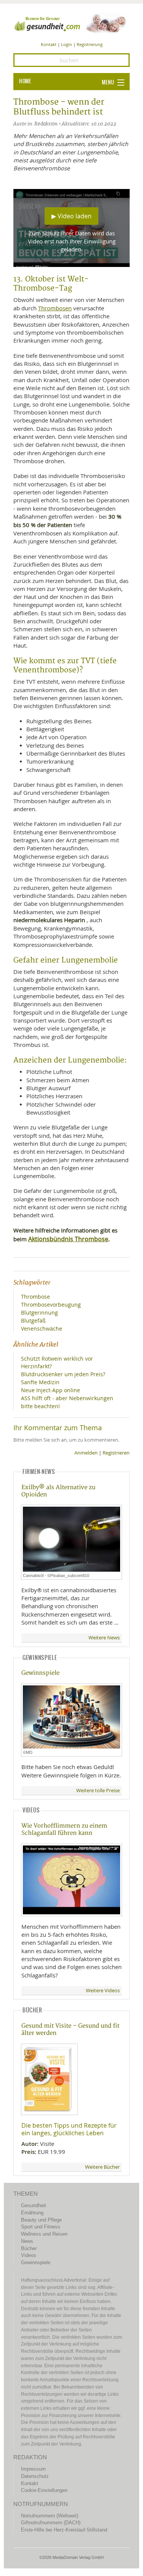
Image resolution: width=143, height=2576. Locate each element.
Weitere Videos (103, 1991)
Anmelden (86, 1453)
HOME (25, 81)
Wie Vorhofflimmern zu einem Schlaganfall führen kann (64, 1830)
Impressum (33, 2469)
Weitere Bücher (102, 2167)
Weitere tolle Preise (98, 1791)
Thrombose (35, 1297)
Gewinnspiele (40, 1673)
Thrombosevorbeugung (51, 1305)
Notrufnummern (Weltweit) (50, 2516)
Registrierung (90, 44)
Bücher (29, 2248)
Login (67, 44)
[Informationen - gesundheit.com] (71, 23)
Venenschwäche (42, 1328)
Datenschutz (35, 2476)
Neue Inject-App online (51, 1390)
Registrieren (116, 1453)
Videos (29, 2255)
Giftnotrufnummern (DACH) (51, 2523)
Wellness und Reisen (44, 2234)
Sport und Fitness (41, 2227)
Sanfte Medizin (40, 1382)
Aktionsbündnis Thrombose (68, 1239)
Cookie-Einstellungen (44, 2490)
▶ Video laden (71, 216)
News (27, 2241)
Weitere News (104, 1638)
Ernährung (32, 2213)
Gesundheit (34, 2205)
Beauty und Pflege (41, 2220)
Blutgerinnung (39, 1313)
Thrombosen (55, 308)
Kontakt (49, 44)
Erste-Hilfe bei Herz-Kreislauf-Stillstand (64, 2530)
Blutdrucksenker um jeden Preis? (63, 1374)
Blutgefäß (33, 1321)
